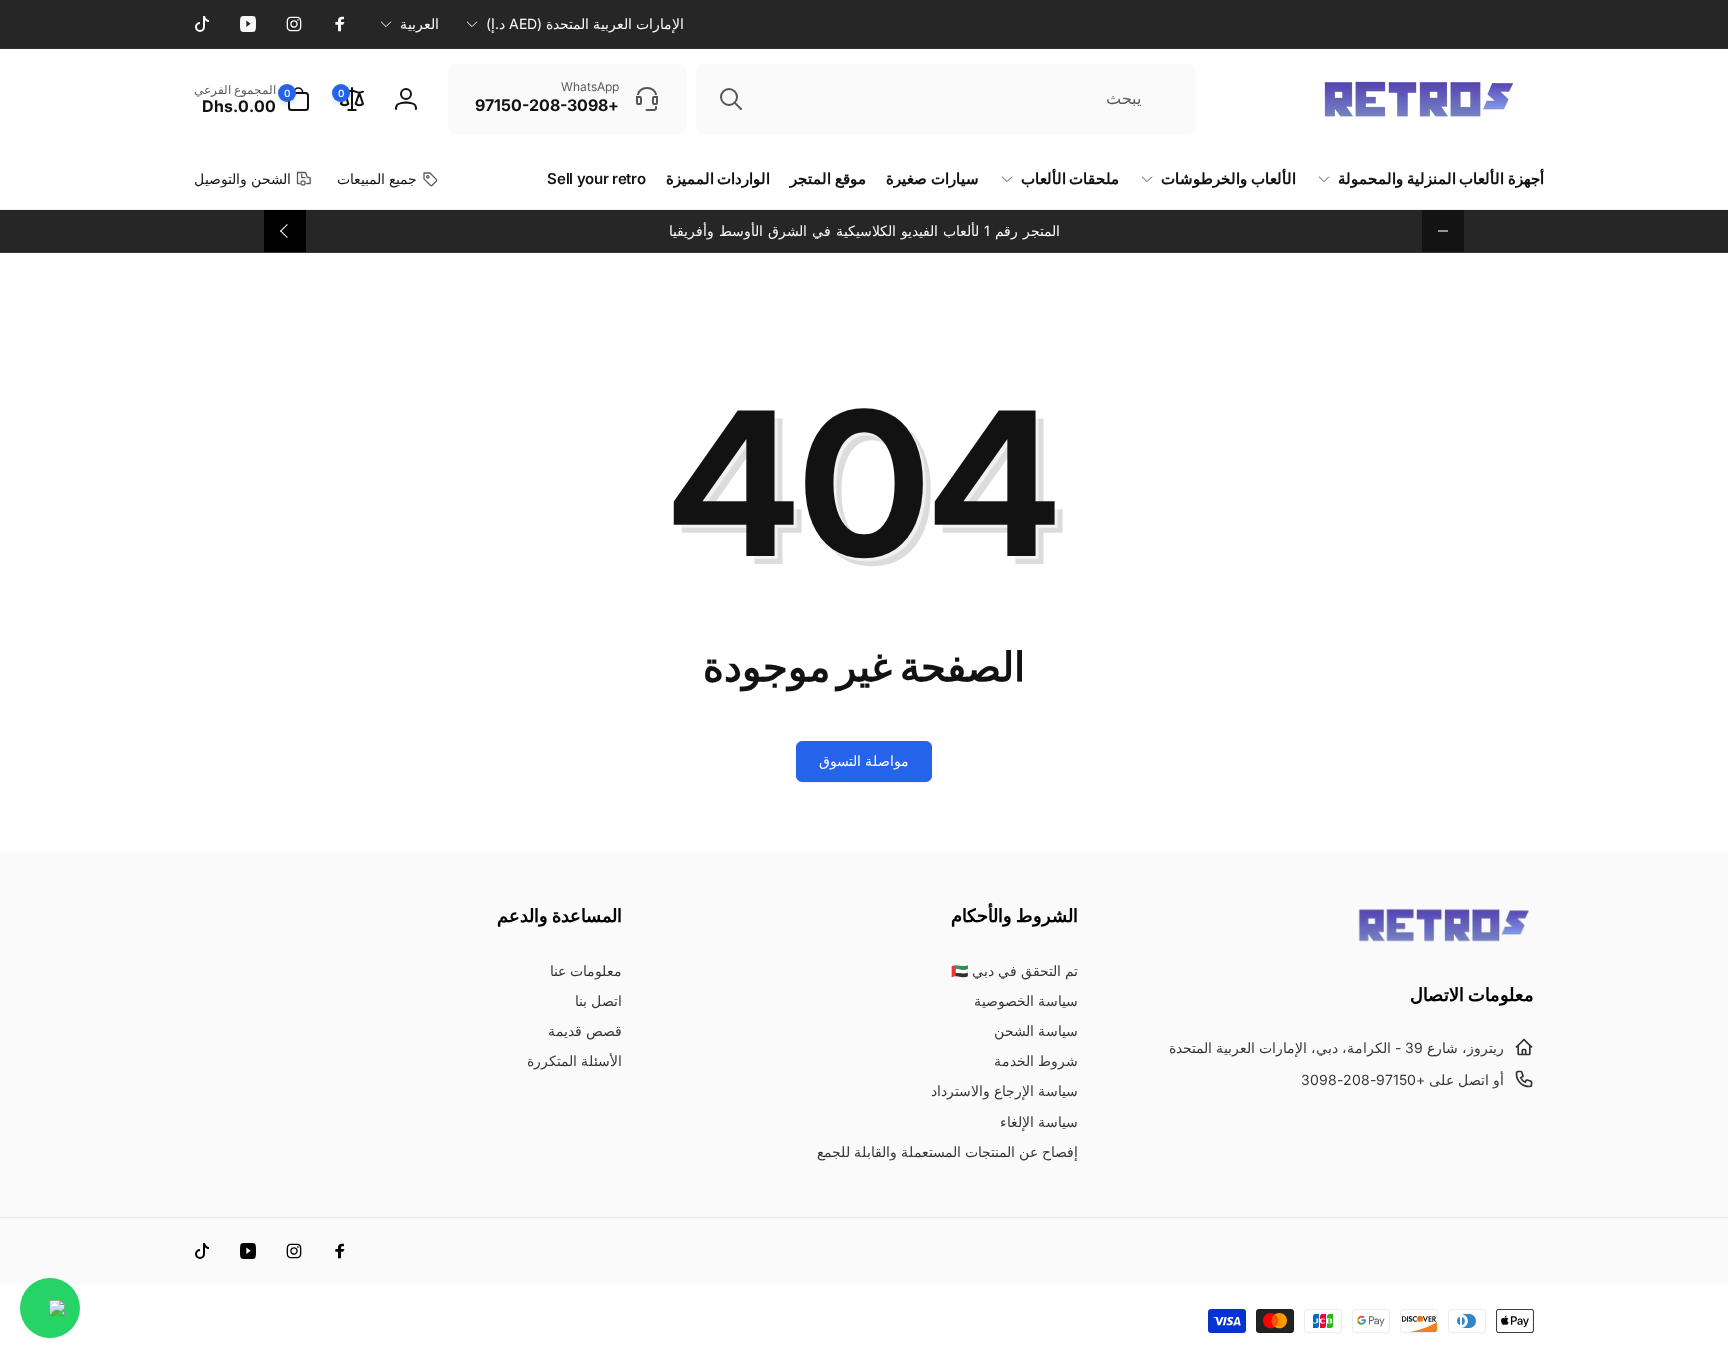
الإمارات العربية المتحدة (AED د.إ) (585, 23)
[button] (252, 99)
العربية (419, 23)
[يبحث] (731, 99)
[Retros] (1444, 940)
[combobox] (946, 99)
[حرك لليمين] (285, 231)
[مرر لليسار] (1443, 231)
